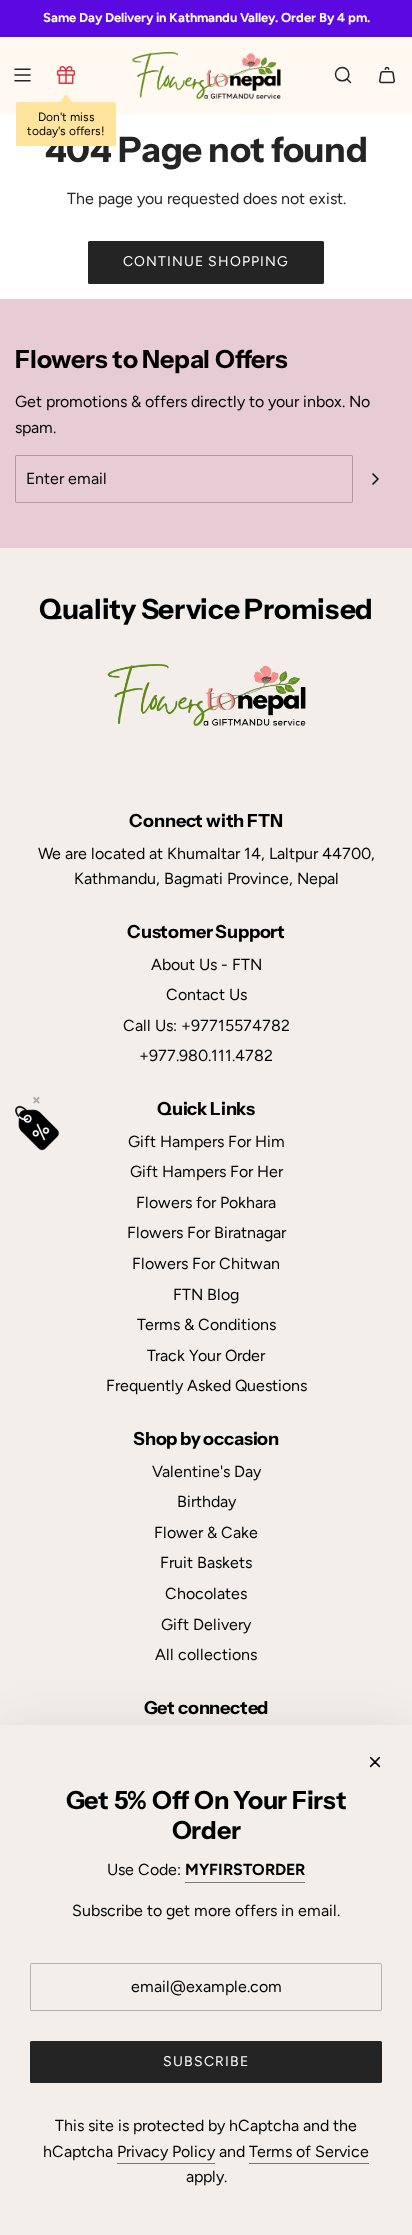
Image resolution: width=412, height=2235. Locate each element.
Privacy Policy (166, 2151)
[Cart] (387, 75)
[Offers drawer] (66, 75)
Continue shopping (206, 261)
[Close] (375, 1762)
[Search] (343, 75)
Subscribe (206, 2061)
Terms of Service (309, 2151)
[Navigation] (22, 75)
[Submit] (375, 479)
